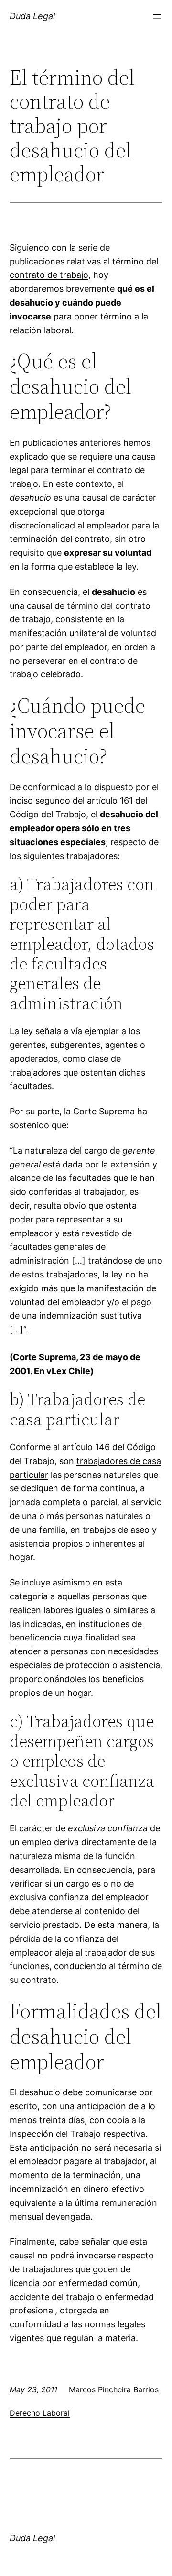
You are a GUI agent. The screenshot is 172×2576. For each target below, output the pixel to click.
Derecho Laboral (40, 2413)
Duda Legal (32, 16)
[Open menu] (157, 16)
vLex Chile (68, 1371)
